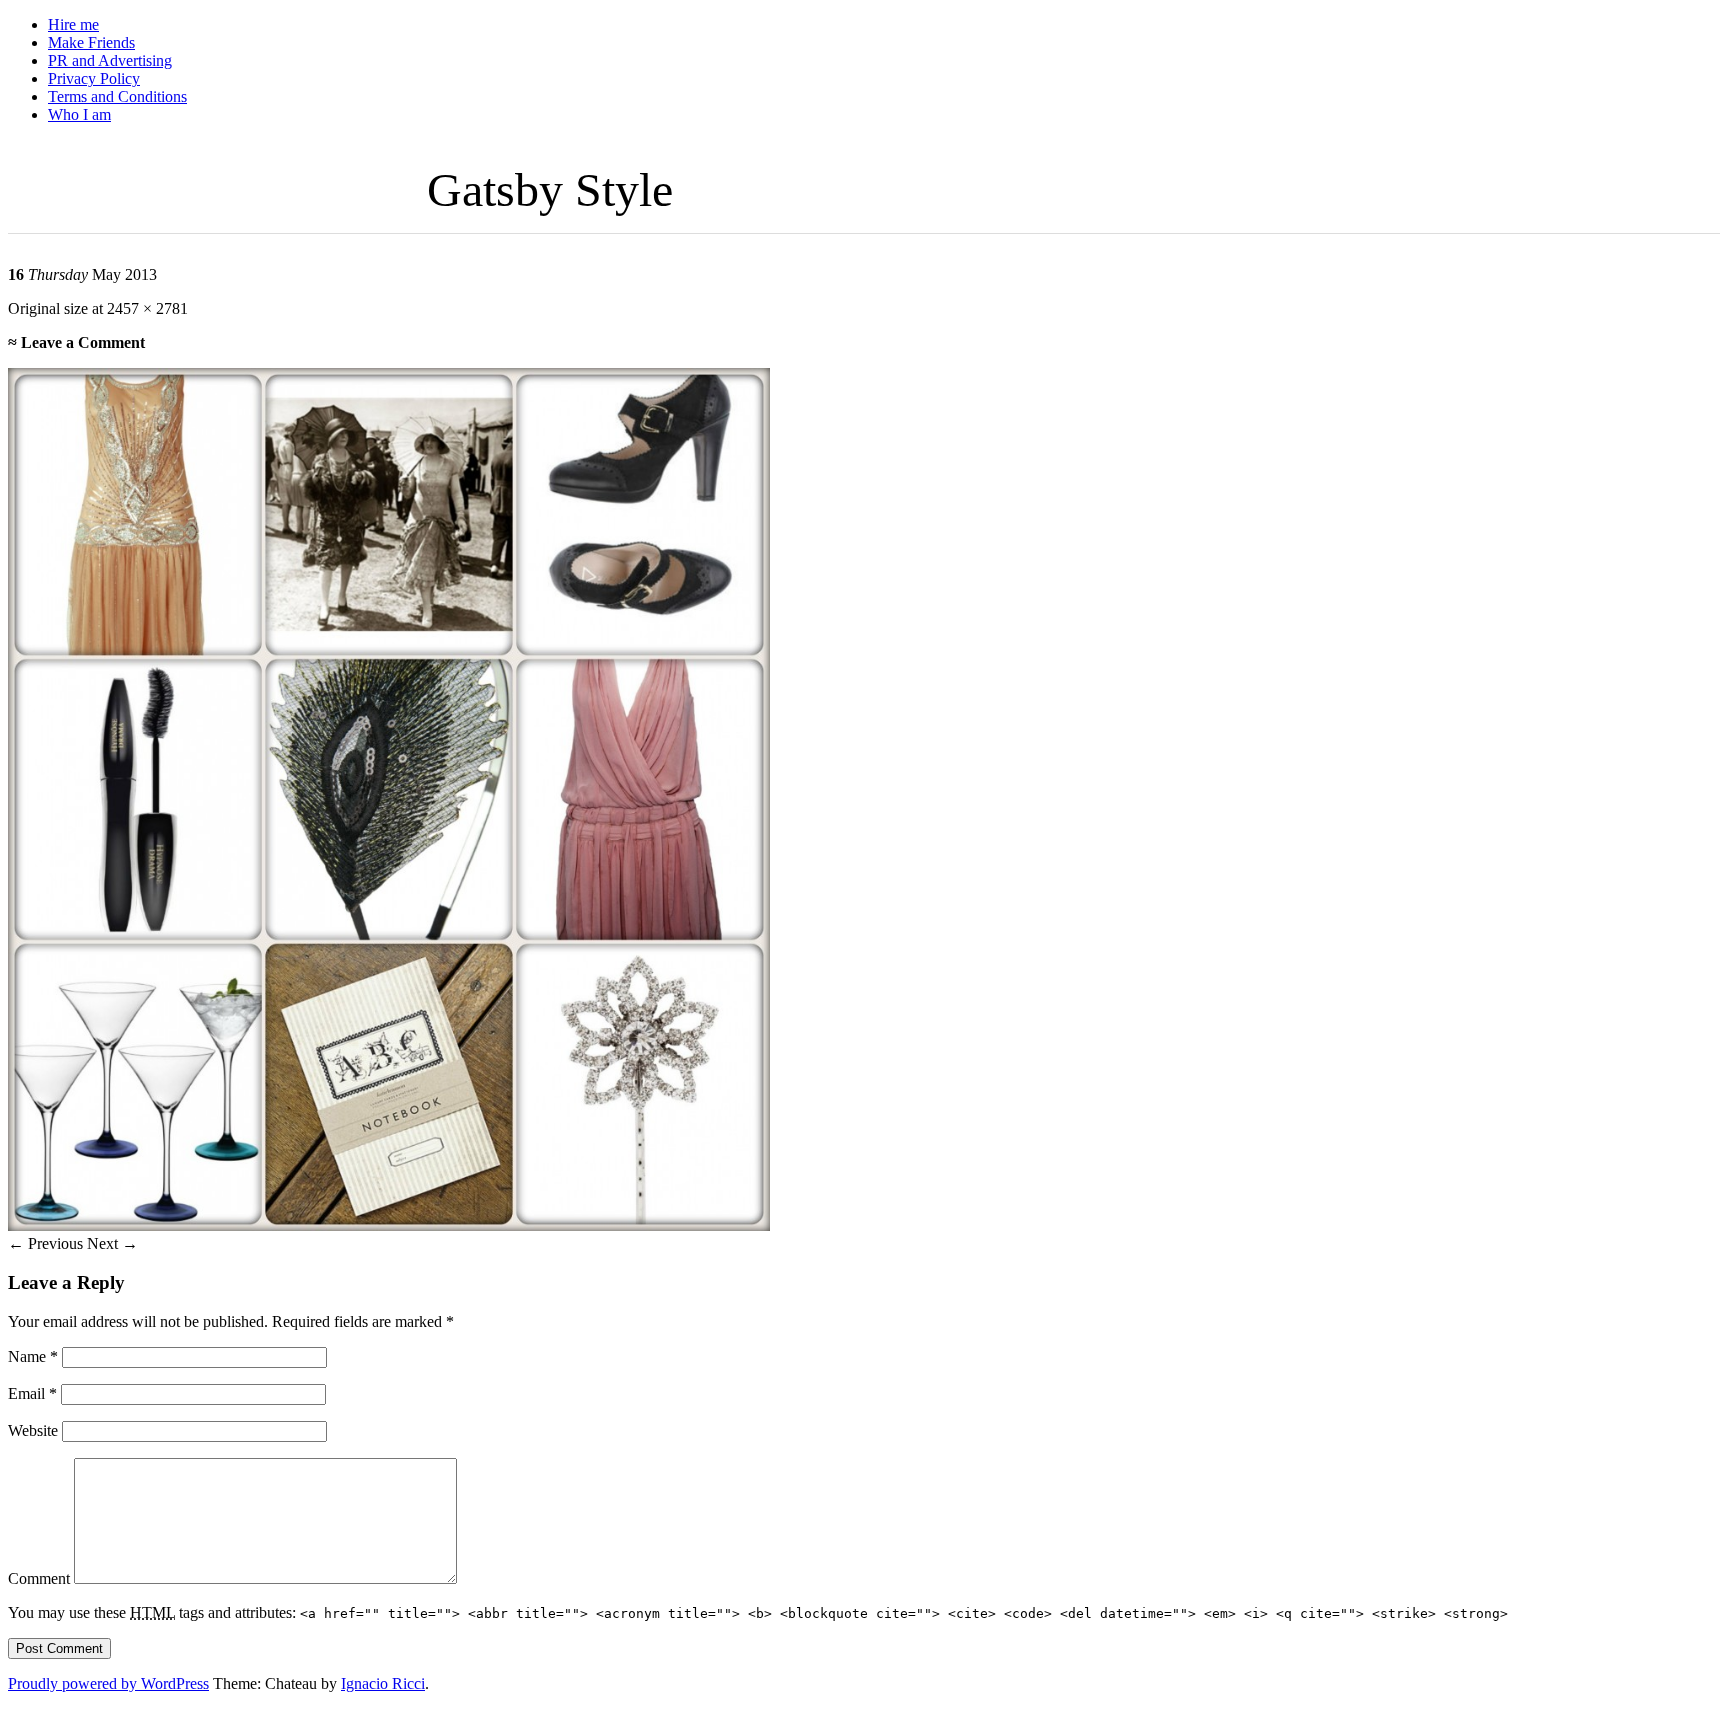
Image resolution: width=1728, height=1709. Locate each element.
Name (33, 1356)
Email (32, 1393)
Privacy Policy (94, 78)
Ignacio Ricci (383, 1683)
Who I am (79, 114)
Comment (39, 1578)
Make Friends (91, 42)
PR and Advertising (110, 60)
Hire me (73, 24)
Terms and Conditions (117, 96)
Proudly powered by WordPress (108, 1683)
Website (33, 1430)
